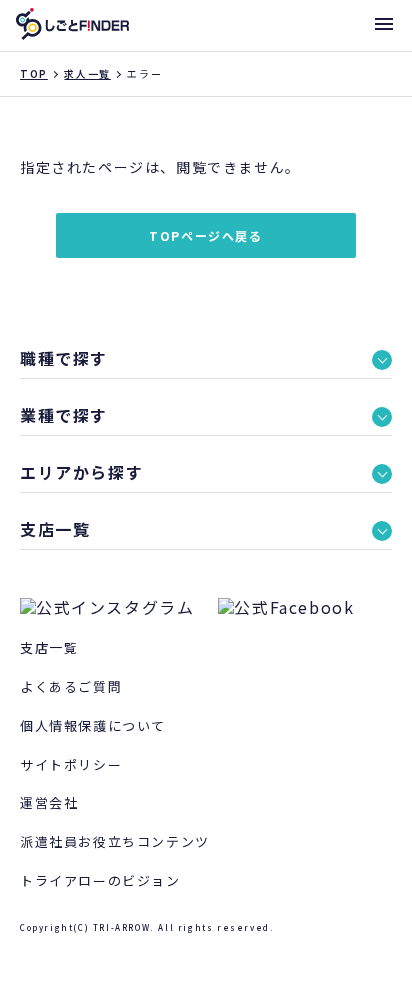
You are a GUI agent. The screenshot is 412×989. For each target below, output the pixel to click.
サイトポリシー (71, 764)
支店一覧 (49, 647)
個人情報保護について (93, 725)
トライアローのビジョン (100, 880)
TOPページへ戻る (205, 235)
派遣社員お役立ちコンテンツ (115, 841)
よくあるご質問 (71, 686)
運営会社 (49, 802)
